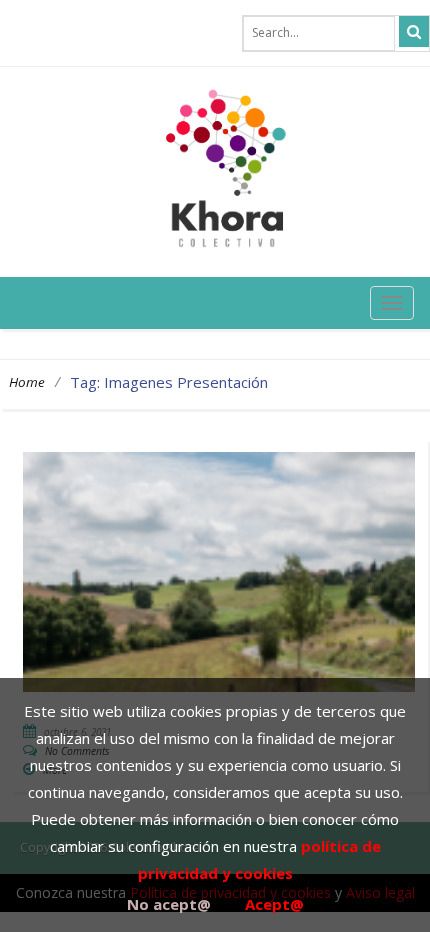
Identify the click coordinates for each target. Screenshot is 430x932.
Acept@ (274, 904)
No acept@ (169, 904)
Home (27, 382)
